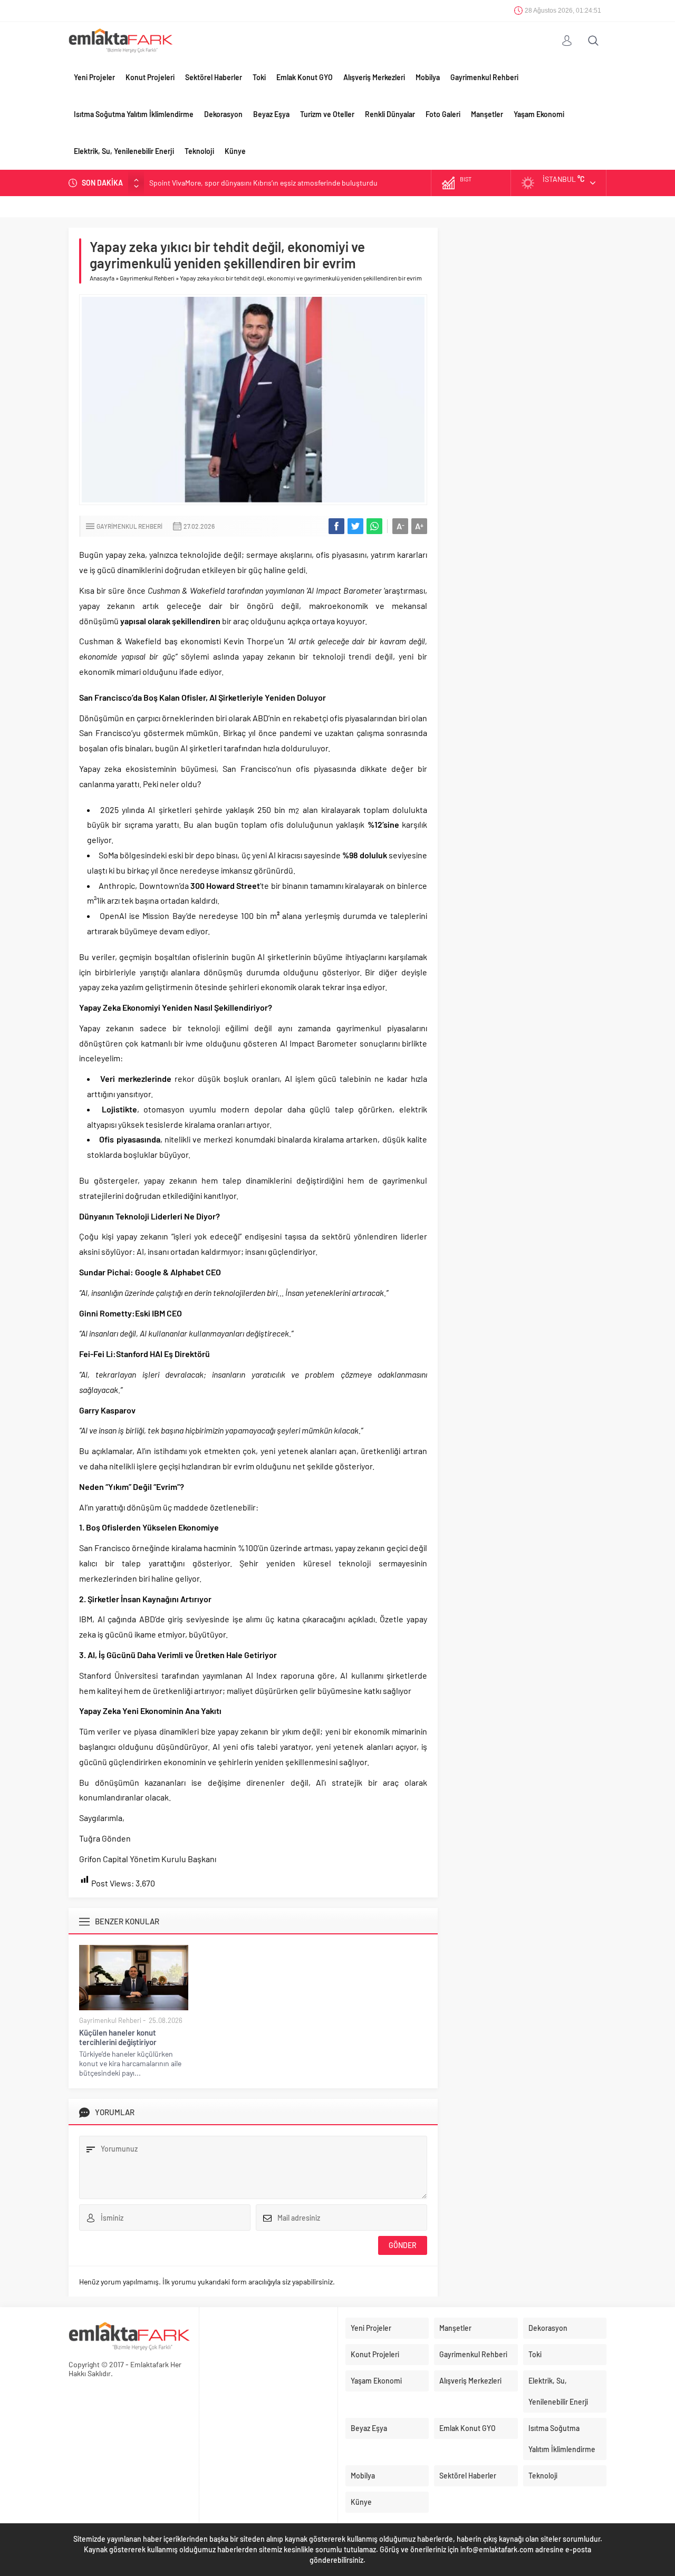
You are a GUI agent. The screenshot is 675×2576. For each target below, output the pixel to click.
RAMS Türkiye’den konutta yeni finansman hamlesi (229, 183)
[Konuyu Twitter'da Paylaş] (355, 526)
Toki (259, 77)
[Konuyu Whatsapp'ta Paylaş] (374, 526)
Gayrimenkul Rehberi (484, 77)
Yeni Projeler (94, 77)
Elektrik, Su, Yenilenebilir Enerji (124, 151)
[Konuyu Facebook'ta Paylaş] (336, 526)
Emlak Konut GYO (305, 77)
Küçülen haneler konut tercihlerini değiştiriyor (118, 2037)
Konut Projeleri (150, 77)
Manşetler (487, 114)
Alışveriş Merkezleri (374, 77)
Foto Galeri (443, 114)
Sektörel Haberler (214, 77)
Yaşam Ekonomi (539, 114)
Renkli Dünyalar (390, 114)
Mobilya (428, 77)
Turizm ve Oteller (327, 114)
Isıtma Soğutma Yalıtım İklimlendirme (134, 114)
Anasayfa (102, 278)
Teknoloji (199, 151)
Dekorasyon (223, 114)
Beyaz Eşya (271, 114)
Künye (235, 151)
